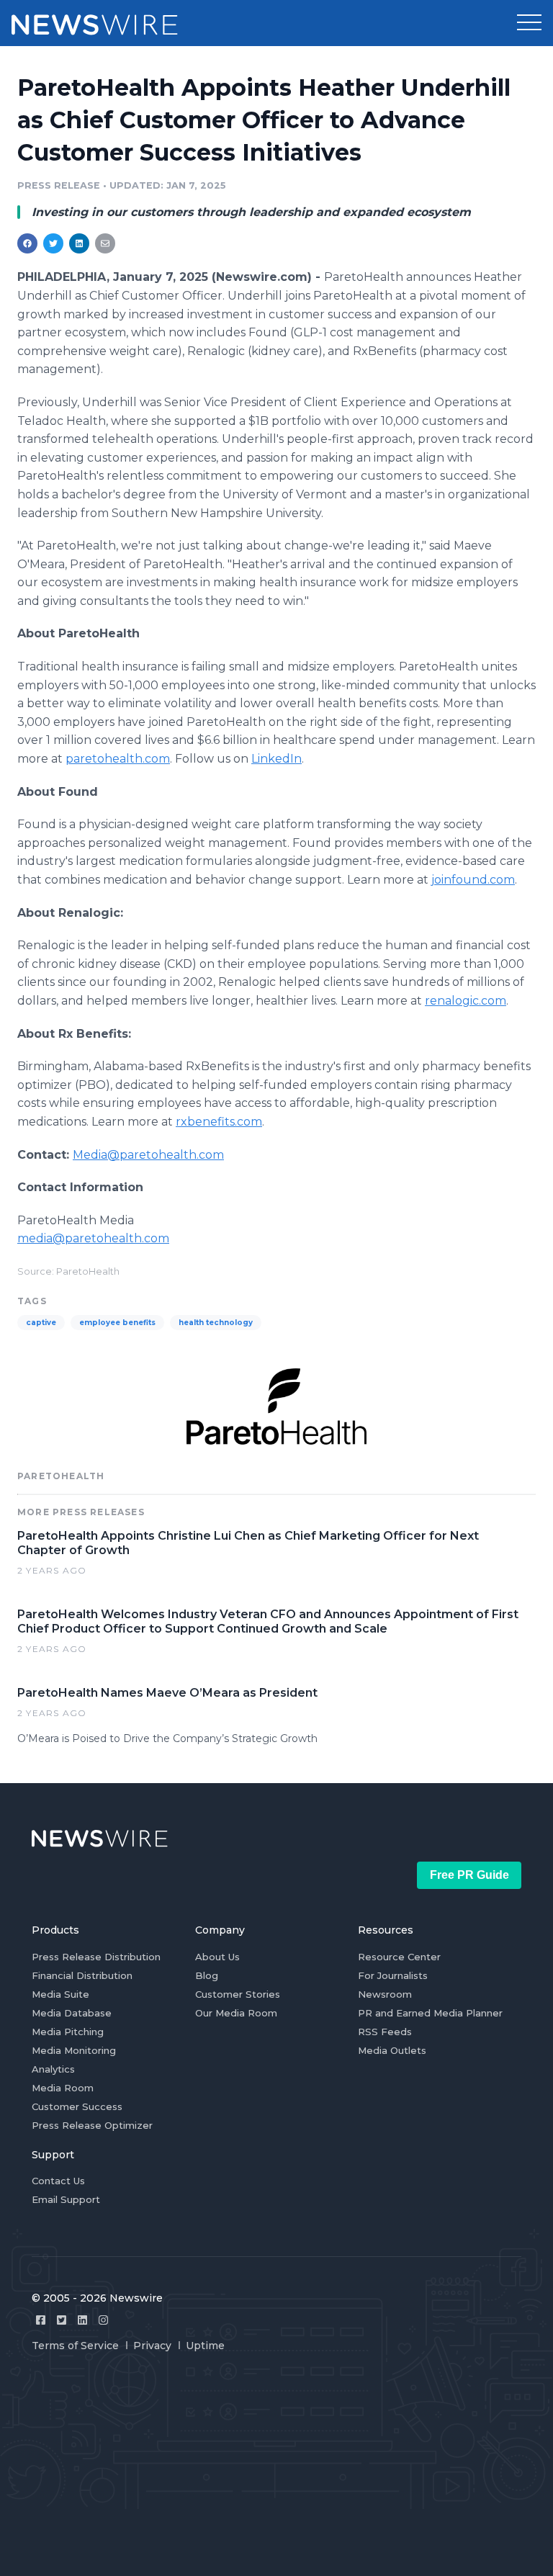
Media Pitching (68, 2032)
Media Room (63, 2088)
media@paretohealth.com (93, 1238)
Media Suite (60, 1994)
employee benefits (117, 1323)
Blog (207, 1975)
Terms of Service (75, 2346)
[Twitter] (62, 2320)
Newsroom (385, 1994)
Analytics (53, 2069)
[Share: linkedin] (80, 243)
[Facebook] (41, 2320)
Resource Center (399, 1957)
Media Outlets (392, 2050)
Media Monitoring (74, 2050)
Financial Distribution (82, 1975)
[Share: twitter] (53, 243)
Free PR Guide (469, 1875)
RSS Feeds (385, 2032)
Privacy (152, 2346)
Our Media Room (236, 2013)
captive (41, 1323)
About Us (217, 1957)
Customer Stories (238, 1994)
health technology (216, 1323)
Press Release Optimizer (92, 2125)
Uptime (205, 2346)
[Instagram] (103, 2320)
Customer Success (77, 2106)
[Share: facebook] (27, 243)
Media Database (72, 2013)
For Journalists (393, 1975)
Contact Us (58, 2181)
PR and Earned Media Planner (430, 2013)
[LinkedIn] (82, 2320)
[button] (529, 23)
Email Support (66, 2199)
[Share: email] (105, 243)
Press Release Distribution (96, 1957)
